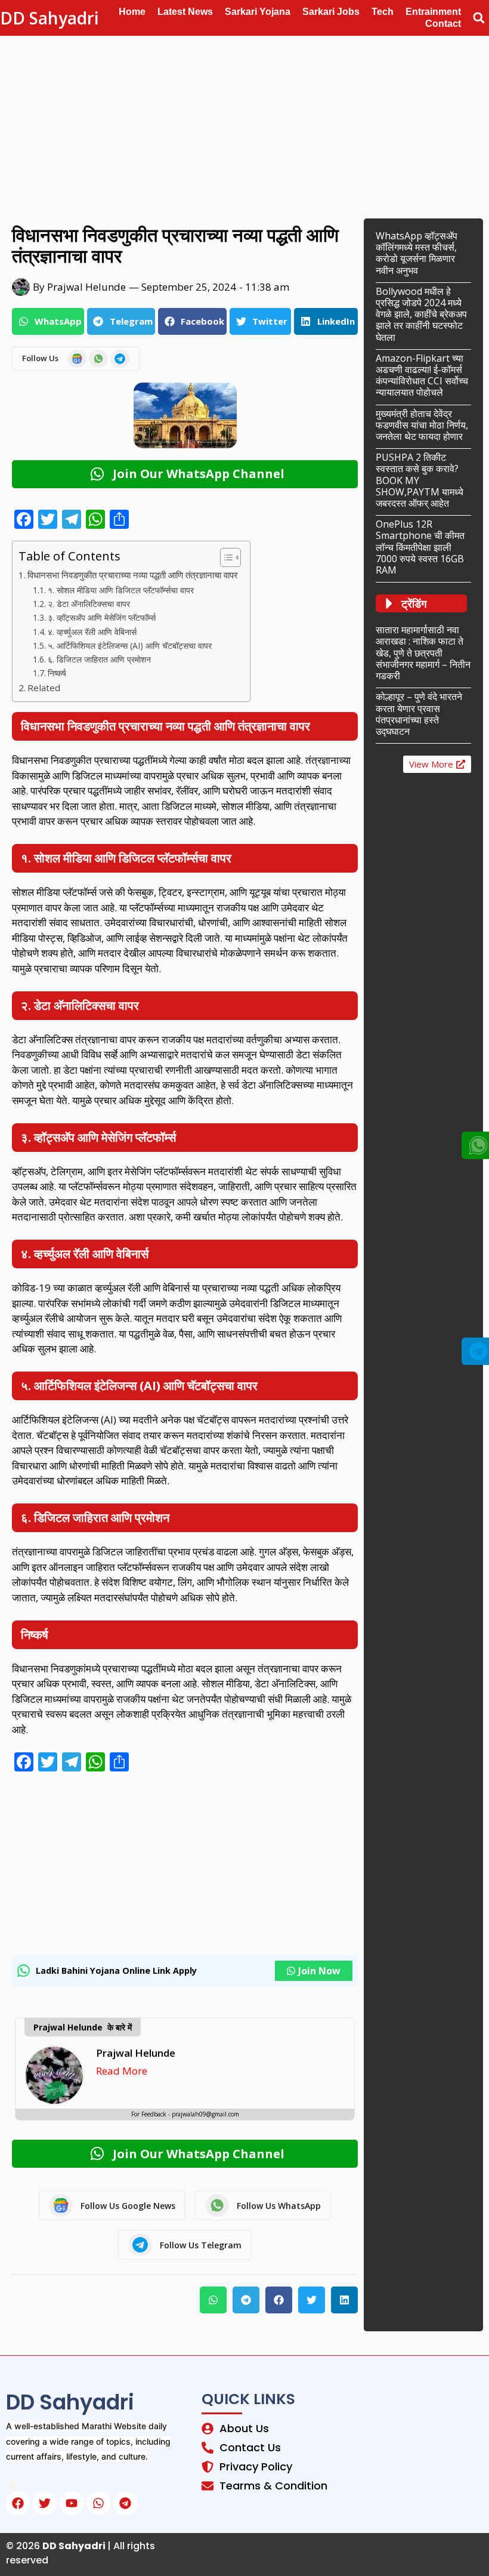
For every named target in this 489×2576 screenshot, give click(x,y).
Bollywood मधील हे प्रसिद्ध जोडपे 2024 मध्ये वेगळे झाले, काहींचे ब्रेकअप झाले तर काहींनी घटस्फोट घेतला (421, 314)
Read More (122, 2071)
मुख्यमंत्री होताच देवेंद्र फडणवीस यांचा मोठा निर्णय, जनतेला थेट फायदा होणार (422, 425)
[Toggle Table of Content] (225, 557)
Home (132, 12)
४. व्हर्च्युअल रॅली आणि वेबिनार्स (92, 632)
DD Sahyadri (49, 18)
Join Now (319, 1971)
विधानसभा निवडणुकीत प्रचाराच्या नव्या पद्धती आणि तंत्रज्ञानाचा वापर (133, 575)
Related (44, 688)
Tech (383, 12)
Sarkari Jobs (331, 12)
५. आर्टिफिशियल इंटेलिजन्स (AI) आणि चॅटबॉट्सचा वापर (130, 645)
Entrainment (433, 12)
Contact (443, 24)
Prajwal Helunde (136, 2053)
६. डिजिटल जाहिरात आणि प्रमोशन (99, 659)
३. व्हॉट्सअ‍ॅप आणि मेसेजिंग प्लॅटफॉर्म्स (102, 617)
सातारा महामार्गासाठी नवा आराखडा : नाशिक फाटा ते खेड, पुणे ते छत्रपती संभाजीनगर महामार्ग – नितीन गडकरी (423, 653)
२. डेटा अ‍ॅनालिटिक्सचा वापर (89, 604)
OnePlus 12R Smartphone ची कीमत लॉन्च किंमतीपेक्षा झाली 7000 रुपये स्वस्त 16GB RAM (420, 547)
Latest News (185, 12)
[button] (479, 18)
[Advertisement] (244, 124)
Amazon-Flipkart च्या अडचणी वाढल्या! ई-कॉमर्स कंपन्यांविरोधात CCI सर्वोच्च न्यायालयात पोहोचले (422, 375)
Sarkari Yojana (258, 12)
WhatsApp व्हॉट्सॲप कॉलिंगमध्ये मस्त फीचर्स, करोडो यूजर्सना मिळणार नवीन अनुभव (417, 253)
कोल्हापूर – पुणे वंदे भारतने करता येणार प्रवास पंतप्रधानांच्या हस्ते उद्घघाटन (419, 714)
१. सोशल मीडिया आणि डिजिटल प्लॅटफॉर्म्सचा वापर (121, 590)
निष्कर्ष (57, 673)
